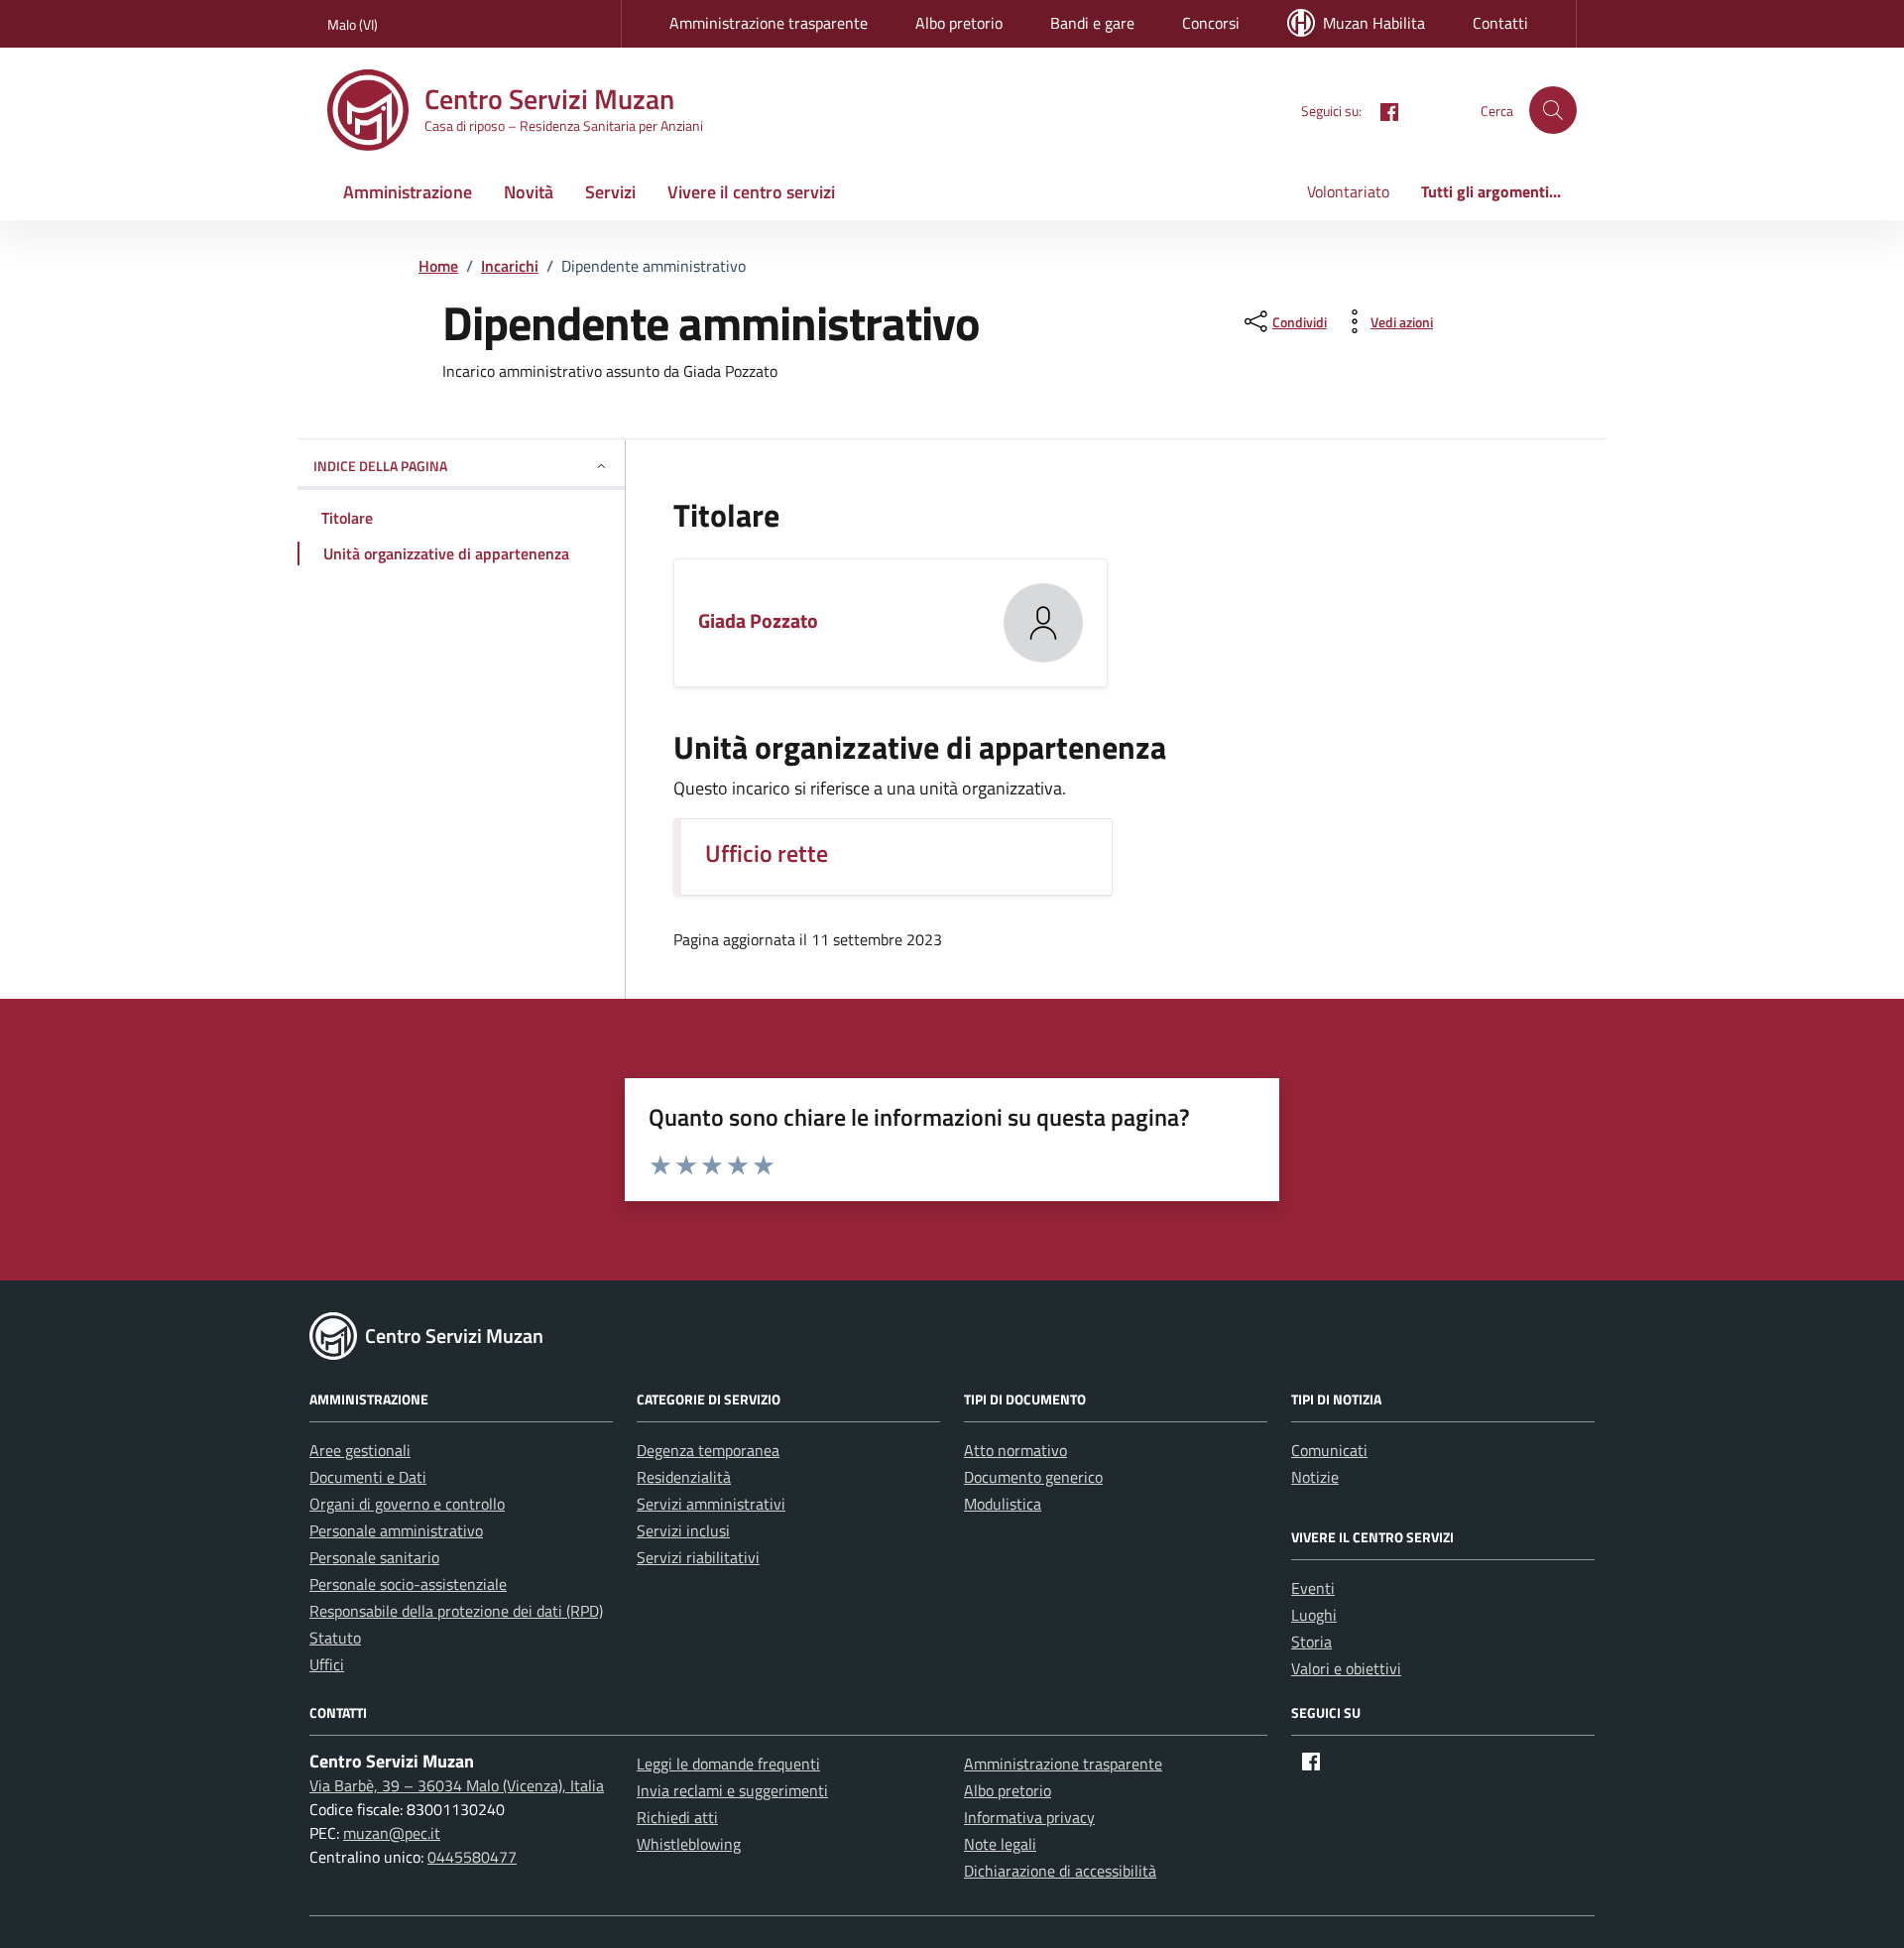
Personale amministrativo (396, 1530)
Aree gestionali (360, 1450)
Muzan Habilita (1374, 23)
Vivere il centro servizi (751, 192)
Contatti (1500, 23)
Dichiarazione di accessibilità (1060, 1871)
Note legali (1000, 1844)
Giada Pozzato (758, 620)
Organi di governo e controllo (407, 1504)
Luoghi (1314, 1615)
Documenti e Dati (368, 1477)
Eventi (1313, 1588)
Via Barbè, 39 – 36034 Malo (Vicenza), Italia (457, 1785)
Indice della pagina (380, 466)
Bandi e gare (1092, 23)
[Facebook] (1381, 110)
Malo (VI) (353, 24)
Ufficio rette (767, 853)
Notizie (1315, 1477)
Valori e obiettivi (1346, 1668)
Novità (529, 192)
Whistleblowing (689, 1844)
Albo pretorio (959, 23)
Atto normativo (1015, 1450)
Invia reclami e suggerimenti (732, 1790)
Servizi (610, 192)
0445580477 (472, 1857)
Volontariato (1348, 191)
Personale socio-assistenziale (408, 1584)
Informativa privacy (1029, 1817)
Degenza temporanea (708, 1450)
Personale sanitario (374, 1557)
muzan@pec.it (392, 1833)
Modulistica (1003, 1504)
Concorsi (1211, 23)
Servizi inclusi (683, 1530)
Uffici (327, 1664)
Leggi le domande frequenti (728, 1764)
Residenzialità (684, 1477)
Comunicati (1329, 1450)
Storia (1311, 1642)
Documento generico (1033, 1477)
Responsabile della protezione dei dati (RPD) (456, 1611)
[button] (1553, 110)
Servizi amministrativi (711, 1504)
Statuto (335, 1638)
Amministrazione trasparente (769, 23)
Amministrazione (408, 192)
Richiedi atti (677, 1817)
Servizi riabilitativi (698, 1557)
